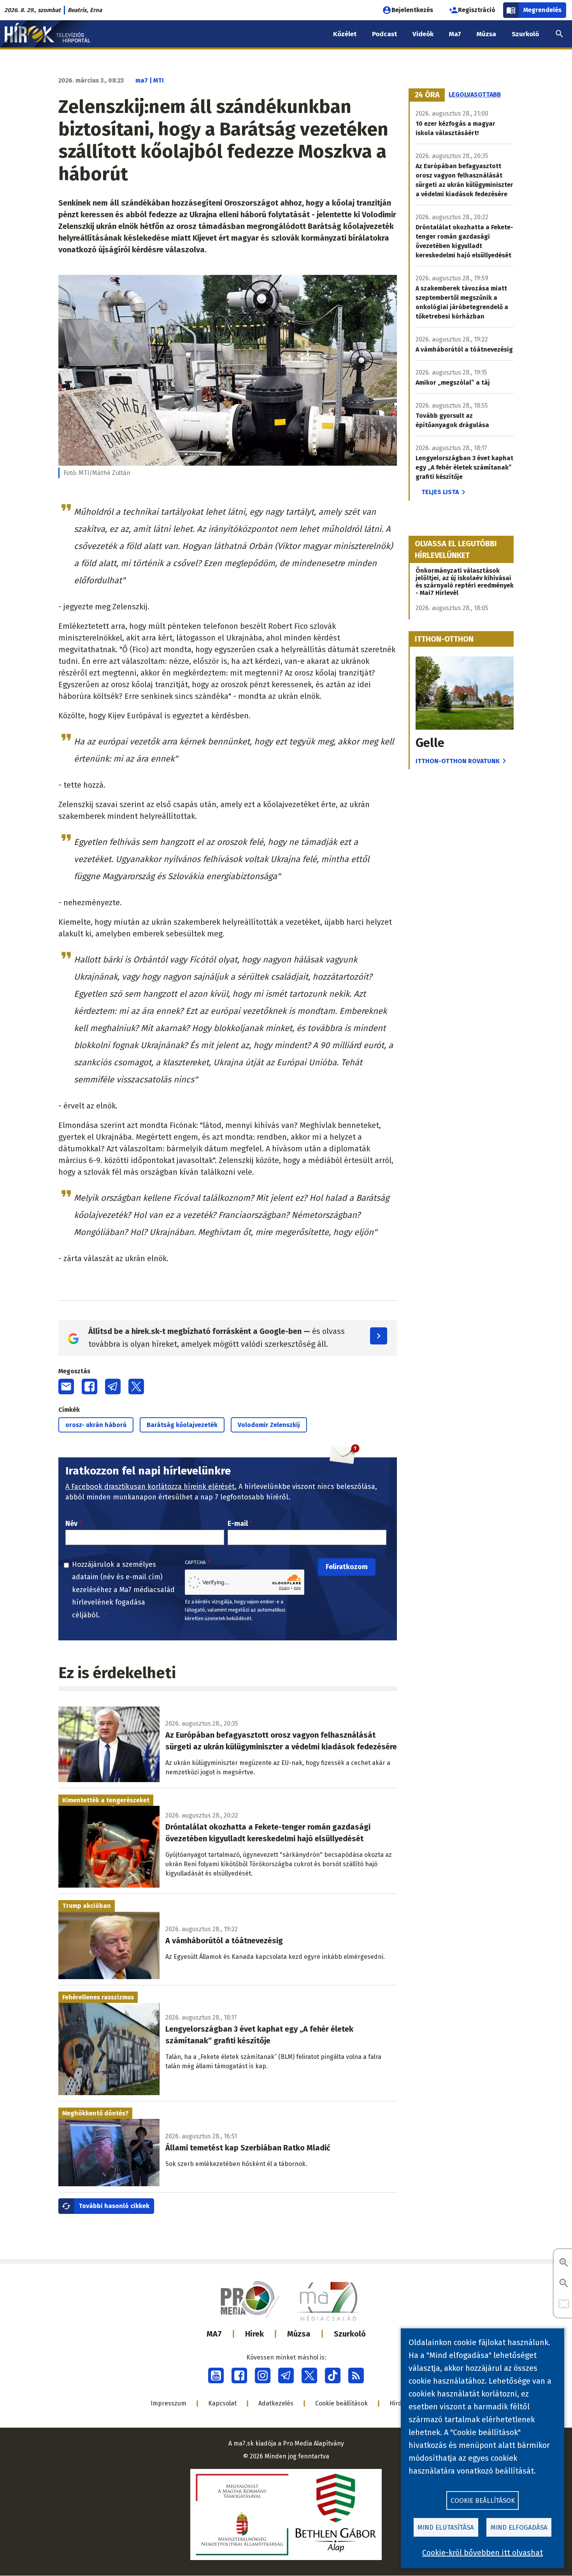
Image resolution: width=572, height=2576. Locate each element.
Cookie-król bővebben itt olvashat (483, 2553)
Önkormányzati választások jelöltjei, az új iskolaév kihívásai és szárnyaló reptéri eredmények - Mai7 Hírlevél (465, 582)
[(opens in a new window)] (216, 2375)
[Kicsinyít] (564, 2284)
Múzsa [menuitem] (486, 34)
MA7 (214, 2334)
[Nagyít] (564, 2263)
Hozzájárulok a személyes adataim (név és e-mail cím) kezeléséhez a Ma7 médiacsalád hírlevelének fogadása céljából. (123, 1590)
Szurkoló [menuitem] (525, 34)
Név (71, 1524)
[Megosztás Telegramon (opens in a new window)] (113, 1387)
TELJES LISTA (440, 492)
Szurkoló (350, 2334)
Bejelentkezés (412, 10)
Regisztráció (477, 10)
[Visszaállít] (564, 2304)
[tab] (427, 95)
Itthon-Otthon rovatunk (458, 761)
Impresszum (168, 2403)
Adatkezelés (276, 2403)
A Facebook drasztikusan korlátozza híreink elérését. (151, 1487)
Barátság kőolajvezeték (182, 1425)
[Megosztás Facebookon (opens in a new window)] (89, 1387)
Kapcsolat (222, 2403)
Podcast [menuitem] (384, 34)
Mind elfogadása (519, 2528)
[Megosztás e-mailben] (66, 1387)
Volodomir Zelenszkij (269, 1425)
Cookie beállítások (341, 2403)
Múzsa (299, 2334)
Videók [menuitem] (423, 34)
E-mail (238, 1524)
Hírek (254, 2334)
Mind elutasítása (446, 2528)
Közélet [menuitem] (345, 34)
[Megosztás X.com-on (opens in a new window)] (136, 1387)
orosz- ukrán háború (96, 1425)
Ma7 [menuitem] (455, 34)
